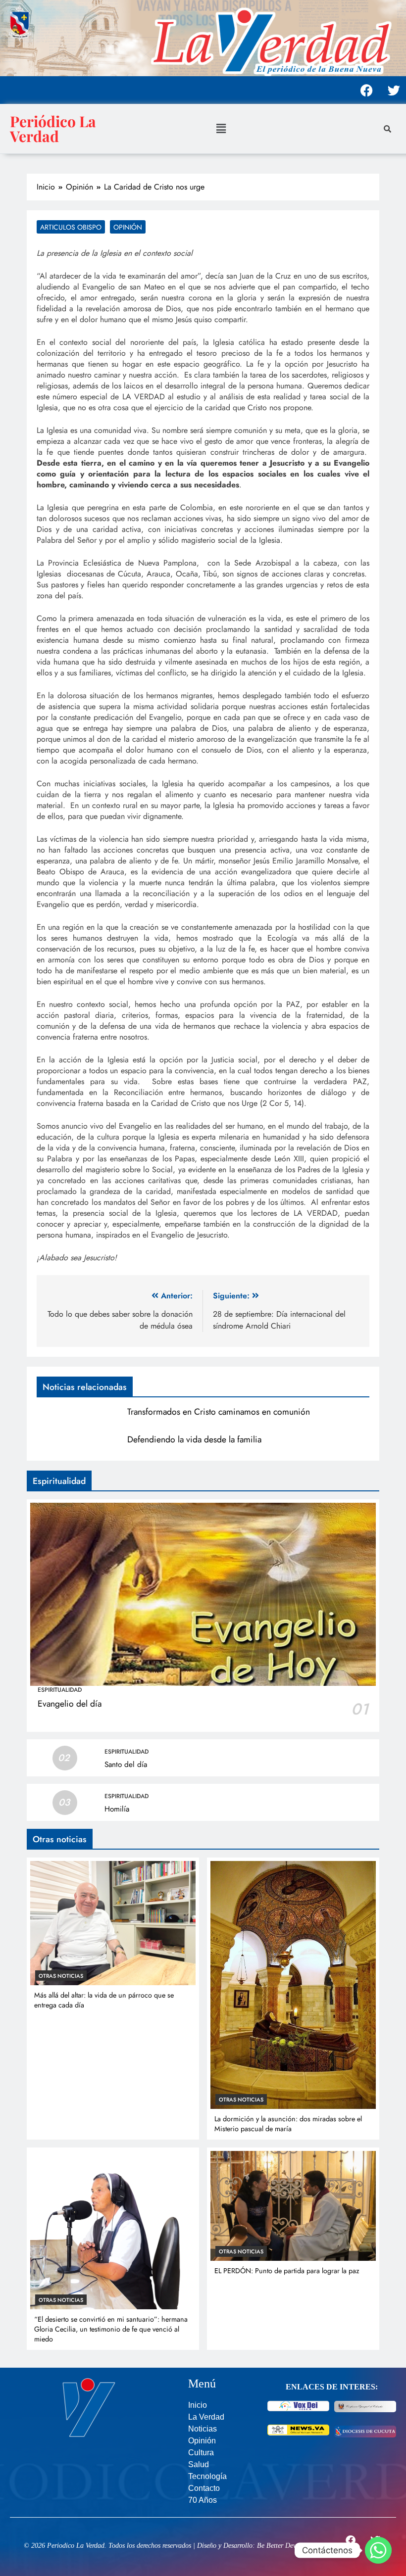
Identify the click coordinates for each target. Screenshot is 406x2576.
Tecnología (207, 2476)
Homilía (117, 1809)
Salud (199, 2464)
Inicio (198, 2405)
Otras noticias (61, 1976)
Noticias (203, 2429)
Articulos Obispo (71, 227)
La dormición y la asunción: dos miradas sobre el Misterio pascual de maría (288, 2124)
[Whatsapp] (378, 2550)
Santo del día (126, 1765)
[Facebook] (366, 90)
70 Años (203, 2500)
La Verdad (206, 2417)
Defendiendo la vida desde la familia (194, 1439)
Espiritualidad (60, 1690)
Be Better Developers (286, 2546)
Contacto (204, 2488)
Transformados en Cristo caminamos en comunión (219, 1412)
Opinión (128, 227)
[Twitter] (394, 90)
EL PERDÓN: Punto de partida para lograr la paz (287, 2271)
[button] (221, 128)
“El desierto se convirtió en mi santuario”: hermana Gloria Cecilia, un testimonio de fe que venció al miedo (111, 2329)
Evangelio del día (70, 1704)
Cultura (201, 2453)
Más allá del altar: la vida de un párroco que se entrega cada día (104, 2000)
